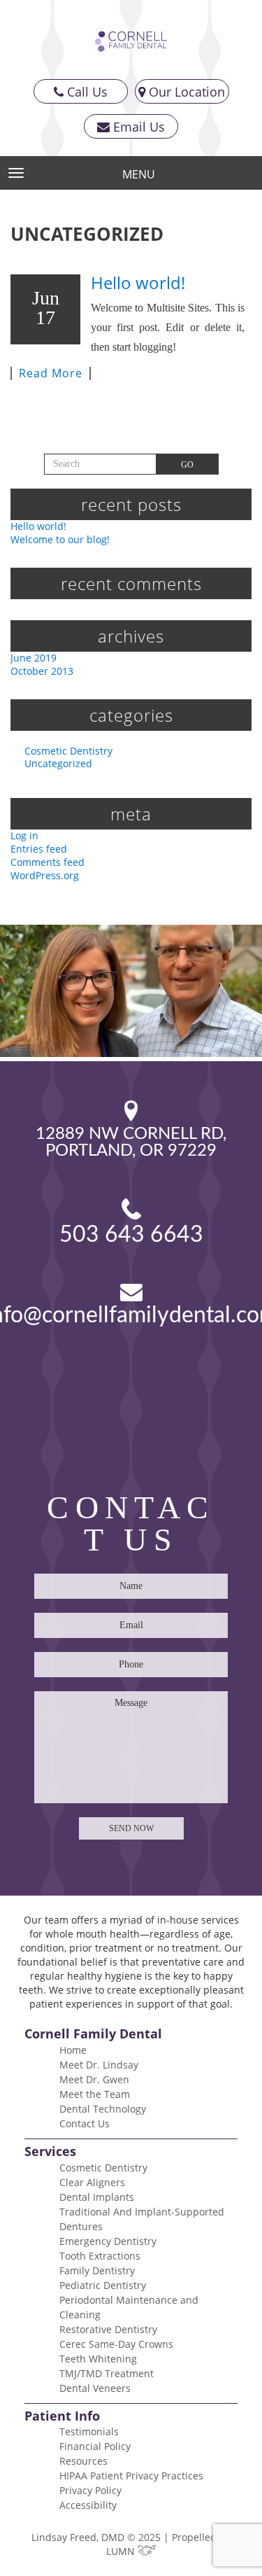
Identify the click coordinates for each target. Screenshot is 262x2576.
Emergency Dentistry (108, 2241)
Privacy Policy (90, 2490)
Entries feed (39, 849)
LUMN (122, 2551)
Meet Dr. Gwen (94, 2079)
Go (187, 465)
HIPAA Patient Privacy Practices (131, 2476)
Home (73, 2050)
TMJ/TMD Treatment (107, 2373)
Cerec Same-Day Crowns (116, 2344)
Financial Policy (95, 2446)
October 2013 (42, 671)
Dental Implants (97, 2197)
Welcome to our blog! (60, 539)
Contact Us (85, 2123)
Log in (24, 835)
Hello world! (138, 282)
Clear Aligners (92, 2182)
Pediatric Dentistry (103, 2285)
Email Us (137, 127)
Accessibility (88, 2505)
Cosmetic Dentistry (68, 751)
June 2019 (34, 658)
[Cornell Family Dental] (131, 40)
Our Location (185, 92)
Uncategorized (58, 763)
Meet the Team (95, 2094)
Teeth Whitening (98, 2359)
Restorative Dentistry (108, 2329)
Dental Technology (103, 2109)
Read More (51, 373)
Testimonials (89, 2431)
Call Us (86, 92)
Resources (83, 2461)
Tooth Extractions (100, 2256)
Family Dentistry (97, 2270)
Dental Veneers (95, 2388)
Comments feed (48, 862)
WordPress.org (45, 875)
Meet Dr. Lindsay (99, 2065)
